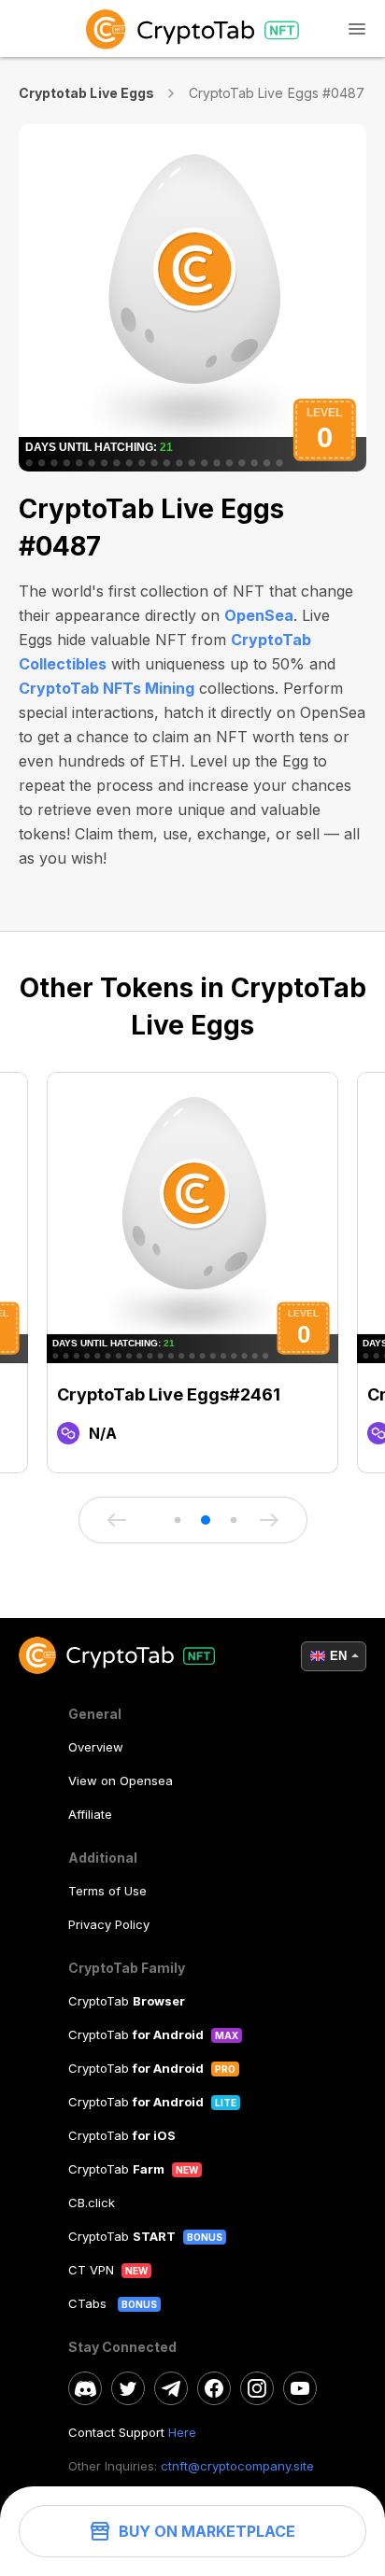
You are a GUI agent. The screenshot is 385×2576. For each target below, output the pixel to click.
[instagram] (257, 2388)
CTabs (89, 2303)
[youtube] (300, 2388)
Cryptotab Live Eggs (86, 93)
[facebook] (214, 2388)
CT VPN (91, 2270)
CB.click (92, 2203)
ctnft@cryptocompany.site (237, 2466)
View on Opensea (121, 1781)
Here (182, 2432)
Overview (96, 1747)
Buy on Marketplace (207, 2531)
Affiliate (90, 1814)
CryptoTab (127, 2001)
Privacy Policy (109, 1924)
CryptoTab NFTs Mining (107, 688)
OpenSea (259, 615)
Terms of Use (107, 1891)
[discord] (85, 2388)
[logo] (192, 28)
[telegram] (171, 2388)
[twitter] (128, 2388)
